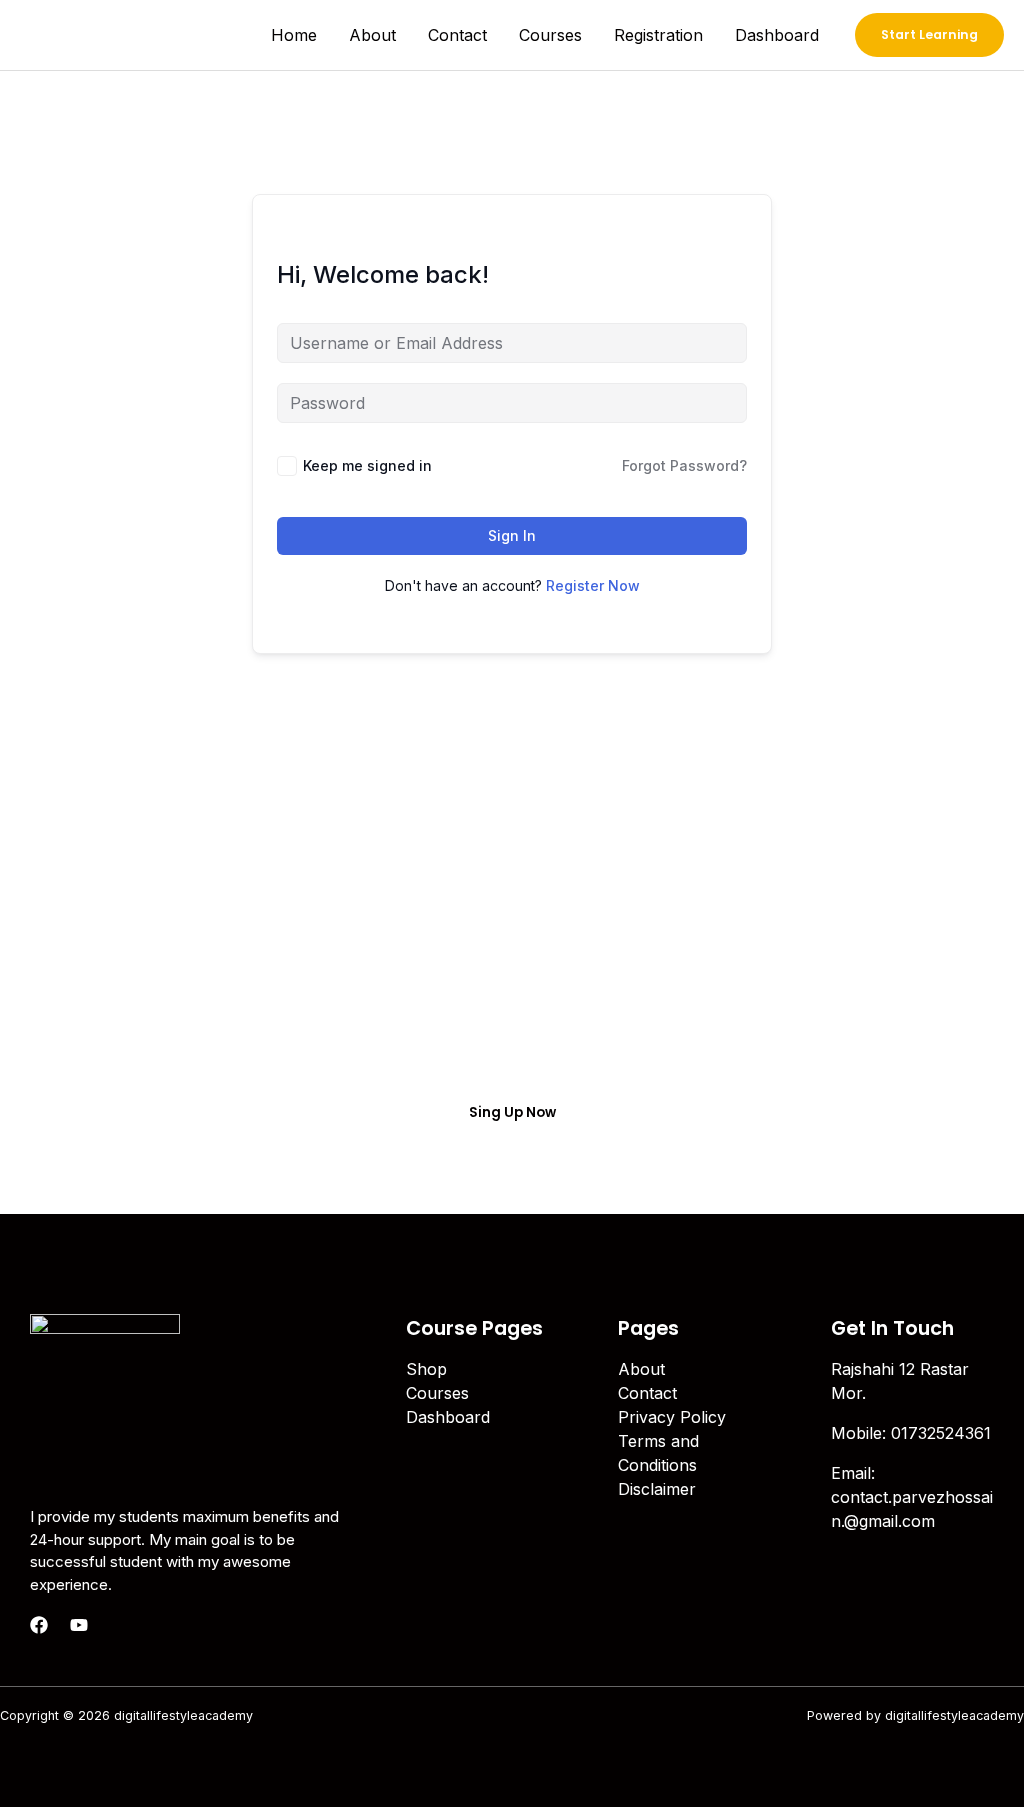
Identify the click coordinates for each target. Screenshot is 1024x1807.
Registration (658, 35)
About (372, 35)
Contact (457, 35)
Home (294, 35)
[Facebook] (39, 1625)
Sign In (512, 535)
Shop (426, 1369)
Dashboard (777, 35)
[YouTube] (79, 1625)
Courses (550, 35)
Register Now (593, 585)
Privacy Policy (672, 1417)
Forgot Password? (684, 465)
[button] (929, 35)
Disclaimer (657, 1489)
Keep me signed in (367, 465)
